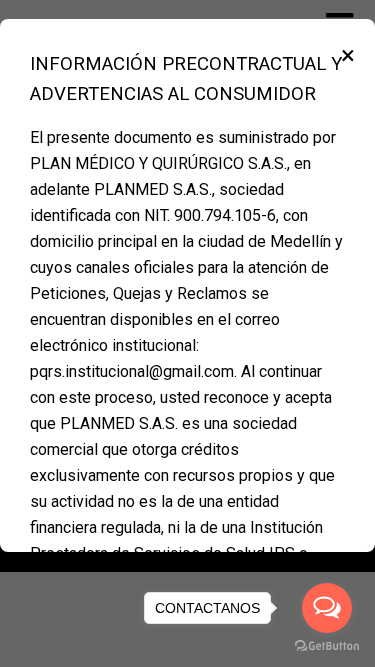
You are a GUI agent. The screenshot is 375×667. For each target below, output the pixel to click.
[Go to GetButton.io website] (327, 646)
